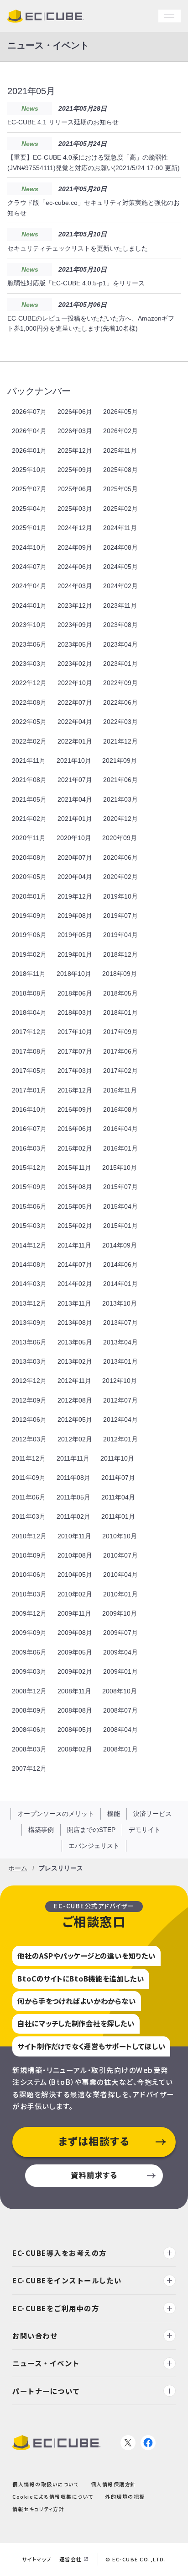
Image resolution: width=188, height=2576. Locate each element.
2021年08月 (29, 780)
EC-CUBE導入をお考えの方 (60, 2253)
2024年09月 (75, 547)
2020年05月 (29, 877)
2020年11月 (29, 838)
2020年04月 (75, 877)
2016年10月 (29, 1109)
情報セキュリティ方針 (38, 2509)
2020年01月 (29, 896)
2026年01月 (29, 450)
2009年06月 (29, 1652)
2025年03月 (75, 509)
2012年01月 (120, 1439)
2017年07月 (75, 1051)
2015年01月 (120, 1226)
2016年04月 (120, 1129)
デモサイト (145, 1830)
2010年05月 (75, 1575)
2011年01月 (118, 1516)
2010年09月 (29, 1555)
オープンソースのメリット (56, 1814)
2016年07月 (29, 1129)
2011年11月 (73, 1458)
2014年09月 (120, 1245)
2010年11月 (74, 1536)
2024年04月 (29, 586)
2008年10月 (120, 1691)
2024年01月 (29, 605)
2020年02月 (120, 877)
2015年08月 (75, 1187)
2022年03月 (120, 722)
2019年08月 (75, 916)
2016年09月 (75, 1109)
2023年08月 (120, 625)
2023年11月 (120, 605)
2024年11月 (120, 528)
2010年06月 (29, 1575)
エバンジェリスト (94, 1846)
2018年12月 (120, 954)
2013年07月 (120, 1323)
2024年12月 (75, 528)
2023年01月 (120, 664)
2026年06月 (75, 412)
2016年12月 (75, 1090)
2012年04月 (120, 1419)
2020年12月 (120, 819)
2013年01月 (120, 1361)
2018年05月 (120, 993)
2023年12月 (75, 605)
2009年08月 (75, 1633)
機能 (114, 1814)
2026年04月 (29, 431)
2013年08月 (75, 1323)
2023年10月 (29, 625)
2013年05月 (75, 1342)
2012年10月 (120, 1381)
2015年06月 (29, 1206)
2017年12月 (29, 1032)
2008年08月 (75, 1710)
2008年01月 (120, 1749)
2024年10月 (29, 547)
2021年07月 (75, 780)
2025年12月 (75, 450)
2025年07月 (29, 489)
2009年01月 (120, 1671)
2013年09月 (29, 1323)
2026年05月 (120, 412)
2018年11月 (29, 974)
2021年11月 (29, 760)
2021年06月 (120, 780)
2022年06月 (120, 702)
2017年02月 (120, 1071)
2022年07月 (75, 702)
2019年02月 (29, 954)
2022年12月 (29, 683)
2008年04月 (120, 1730)
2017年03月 (75, 1071)
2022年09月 (120, 683)
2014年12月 (29, 1245)
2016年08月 (120, 1109)
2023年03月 (29, 664)
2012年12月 (29, 1381)
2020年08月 (29, 857)
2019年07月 (120, 916)
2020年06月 (120, 857)
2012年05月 (75, 1419)
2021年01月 (75, 819)
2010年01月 (120, 1594)
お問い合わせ (35, 2335)
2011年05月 (73, 1497)
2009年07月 (120, 1633)
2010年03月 (29, 1594)
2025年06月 (75, 489)
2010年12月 (29, 1536)
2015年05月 (75, 1206)
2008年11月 (74, 1691)
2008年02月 (75, 1749)
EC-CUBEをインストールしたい (67, 2280)
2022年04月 (75, 722)
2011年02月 (73, 1516)
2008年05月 (75, 1730)
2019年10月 (120, 896)
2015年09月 (29, 1187)
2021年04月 (75, 799)
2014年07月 (75, 1264)
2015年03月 (29, 1226)
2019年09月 (29, 916)
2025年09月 (75, 470)
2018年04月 (29, 1012)
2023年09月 (75, 625)
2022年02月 (29, 741)
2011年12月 (29, 1458)
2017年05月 (29, 1071)
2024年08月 (120, 547)
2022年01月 (75, 741)
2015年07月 (120, 1187)
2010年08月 (75, 1555)
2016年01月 (120, 1148)
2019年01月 (75, 954)
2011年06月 (29, 1497)
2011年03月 (29, 1516)
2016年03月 (29, 1148)
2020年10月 (74, 838)
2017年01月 (29, 1090)
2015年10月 (120, 1168)
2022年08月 (29, 702)
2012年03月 (29, 1439)
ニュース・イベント (46, 2363)
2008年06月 (29, 1730)
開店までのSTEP (91, 1830)
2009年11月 (74, 1613)
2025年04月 (29, 509)
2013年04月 (120, 1342)
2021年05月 (29, 799)
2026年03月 (75, 431)
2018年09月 (120, 974)
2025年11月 (120, 450)
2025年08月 (120, 470)
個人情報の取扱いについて (46, 2484)
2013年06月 (29, 1342)
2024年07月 (29, 567)
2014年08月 (29, 1264)
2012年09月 (29, 1400)
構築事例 (41, 1830)
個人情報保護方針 (114, 2484)
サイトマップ (37, 2559)
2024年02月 (120, 586)
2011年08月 (73, 1478)
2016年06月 (75, 1129)
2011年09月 (29, 1478)
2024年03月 (75, 586)
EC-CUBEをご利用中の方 (56, 2308)
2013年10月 (120, 1303)
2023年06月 (29, 644)
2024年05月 (120, 567)
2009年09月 (29, 1633)
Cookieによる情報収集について (53, 2496)
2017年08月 (29, 1051)
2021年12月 (120, 741)
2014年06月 (120, 1264)
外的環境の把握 (125, 2496)
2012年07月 (120, 1400)
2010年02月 (75, 1594)
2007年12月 (29, 1768)
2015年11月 (74, 1168)
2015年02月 (75, 1226)
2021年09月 (120, 760)
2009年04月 (120, 1652)
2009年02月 (75, 1671)
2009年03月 (29, 1671)
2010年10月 (120, 1536)
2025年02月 (120, 509)
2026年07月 (29, 412)
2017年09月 (120, 1032)
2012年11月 (74, 1381)
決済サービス (152, 1814)
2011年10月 (117, 1458)
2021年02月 (29, 819)
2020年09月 (120, 838)
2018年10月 (74, 974)
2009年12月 (29, 1613)
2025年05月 (120, 489)
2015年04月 (120, 1206)
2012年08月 (75, 1400)
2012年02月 (75, 1439)
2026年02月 (120, 431)
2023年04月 (120, 644)
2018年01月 (120, 1012)
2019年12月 (75, 896)
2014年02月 (75, 1284)
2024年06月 (75, 567)
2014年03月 (29, 1284)
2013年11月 (74, 1303)
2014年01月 (120, 1284)
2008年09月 (29, 1710)
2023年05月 (75, 644)
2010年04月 (120, 1575)
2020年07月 (75, 857)
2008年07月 (120, 1710)
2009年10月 (120, 1613)
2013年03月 (29, 1361)
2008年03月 (29, 1749)
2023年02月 (75, 664)
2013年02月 (75, 1361)
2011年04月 (118, 1497)
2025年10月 (29, 470)
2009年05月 (75, 1652)
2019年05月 (75, 935)
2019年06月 (29, 935)
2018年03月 (75, 1012)
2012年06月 (29, 1419)
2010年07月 (120, 1555)
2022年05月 (29, 722)
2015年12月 (29, 1168)
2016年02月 (75, 1148)
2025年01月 (29, 528)
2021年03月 (120, 799)
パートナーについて (46, 2390)
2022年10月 (75, 683)
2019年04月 (120, 935)
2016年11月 (120, 1090)
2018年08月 (29, 993)
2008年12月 (29, 1691)
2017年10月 (75, 1032)
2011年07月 (118, 1478)
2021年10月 (74, 760)
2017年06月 (120, 1051)
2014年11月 (74, 1245)
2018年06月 (75, 993)
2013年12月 (29, 1303)
